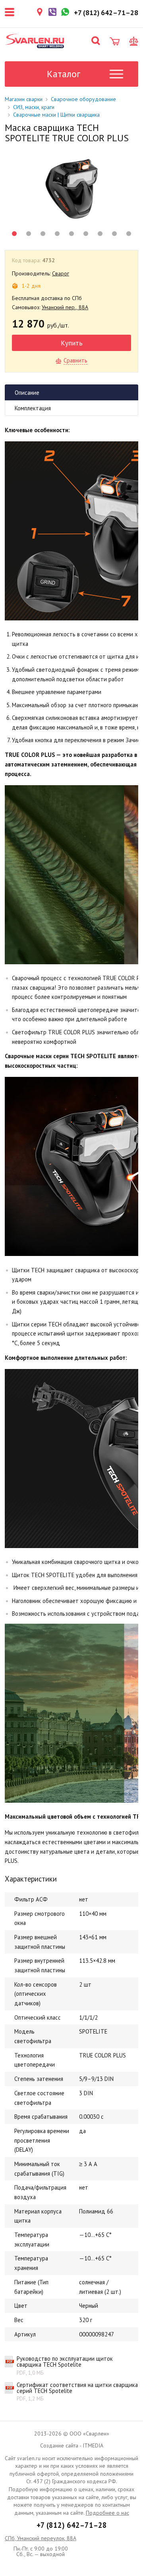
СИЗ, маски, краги (34, 107)
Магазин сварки (24, 99)
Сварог (61, 273)
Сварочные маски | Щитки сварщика (56, 115)
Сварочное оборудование (83, 99)
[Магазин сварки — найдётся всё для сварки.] (35, 41)
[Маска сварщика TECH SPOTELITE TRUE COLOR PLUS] (71, 189)
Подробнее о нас (107, 2513)
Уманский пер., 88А (65, 307)
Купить (72, 343)
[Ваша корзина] (115, 41)
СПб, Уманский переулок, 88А (41, 2538)
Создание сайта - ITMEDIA (72, 2445)
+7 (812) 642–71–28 (72, 2525)
